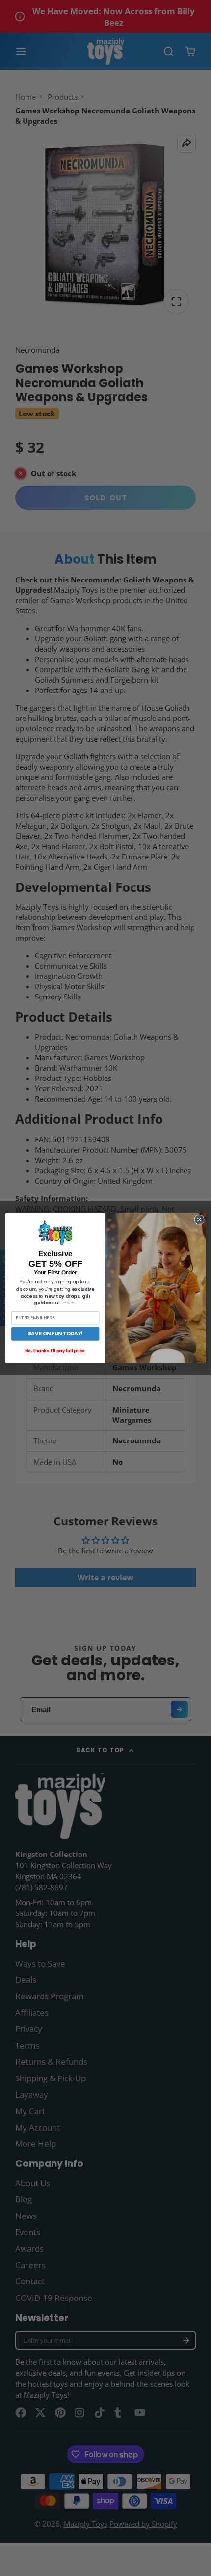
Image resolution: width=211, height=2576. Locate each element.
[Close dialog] (199, 1219)
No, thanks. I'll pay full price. (55, 1351)
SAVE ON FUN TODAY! (55, 1334)
